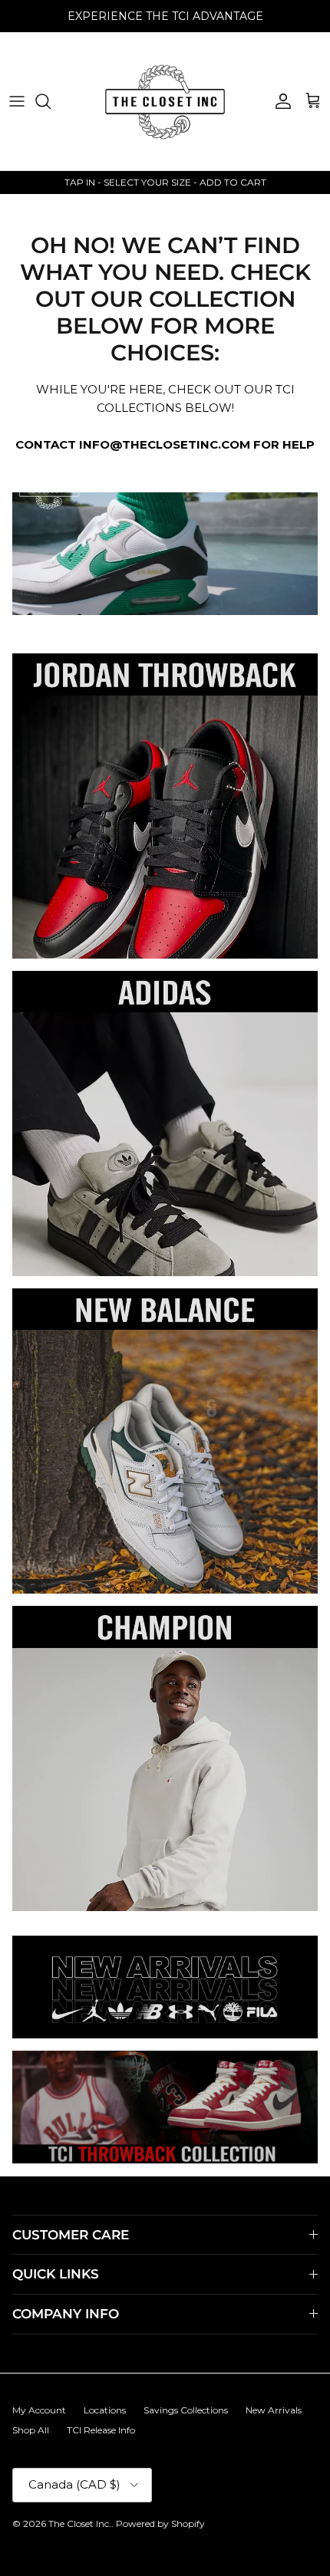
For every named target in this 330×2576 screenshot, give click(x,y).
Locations (105, 2410)
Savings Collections (186, 2410)
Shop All (31, 2430)
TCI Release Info (101, 2430)
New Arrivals (274, 2410)
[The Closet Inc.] (165, 101)
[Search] (51, 101)
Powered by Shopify (160, 2523)
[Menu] (17, 101)
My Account (39, 2410)
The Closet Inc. (80, 2523)
